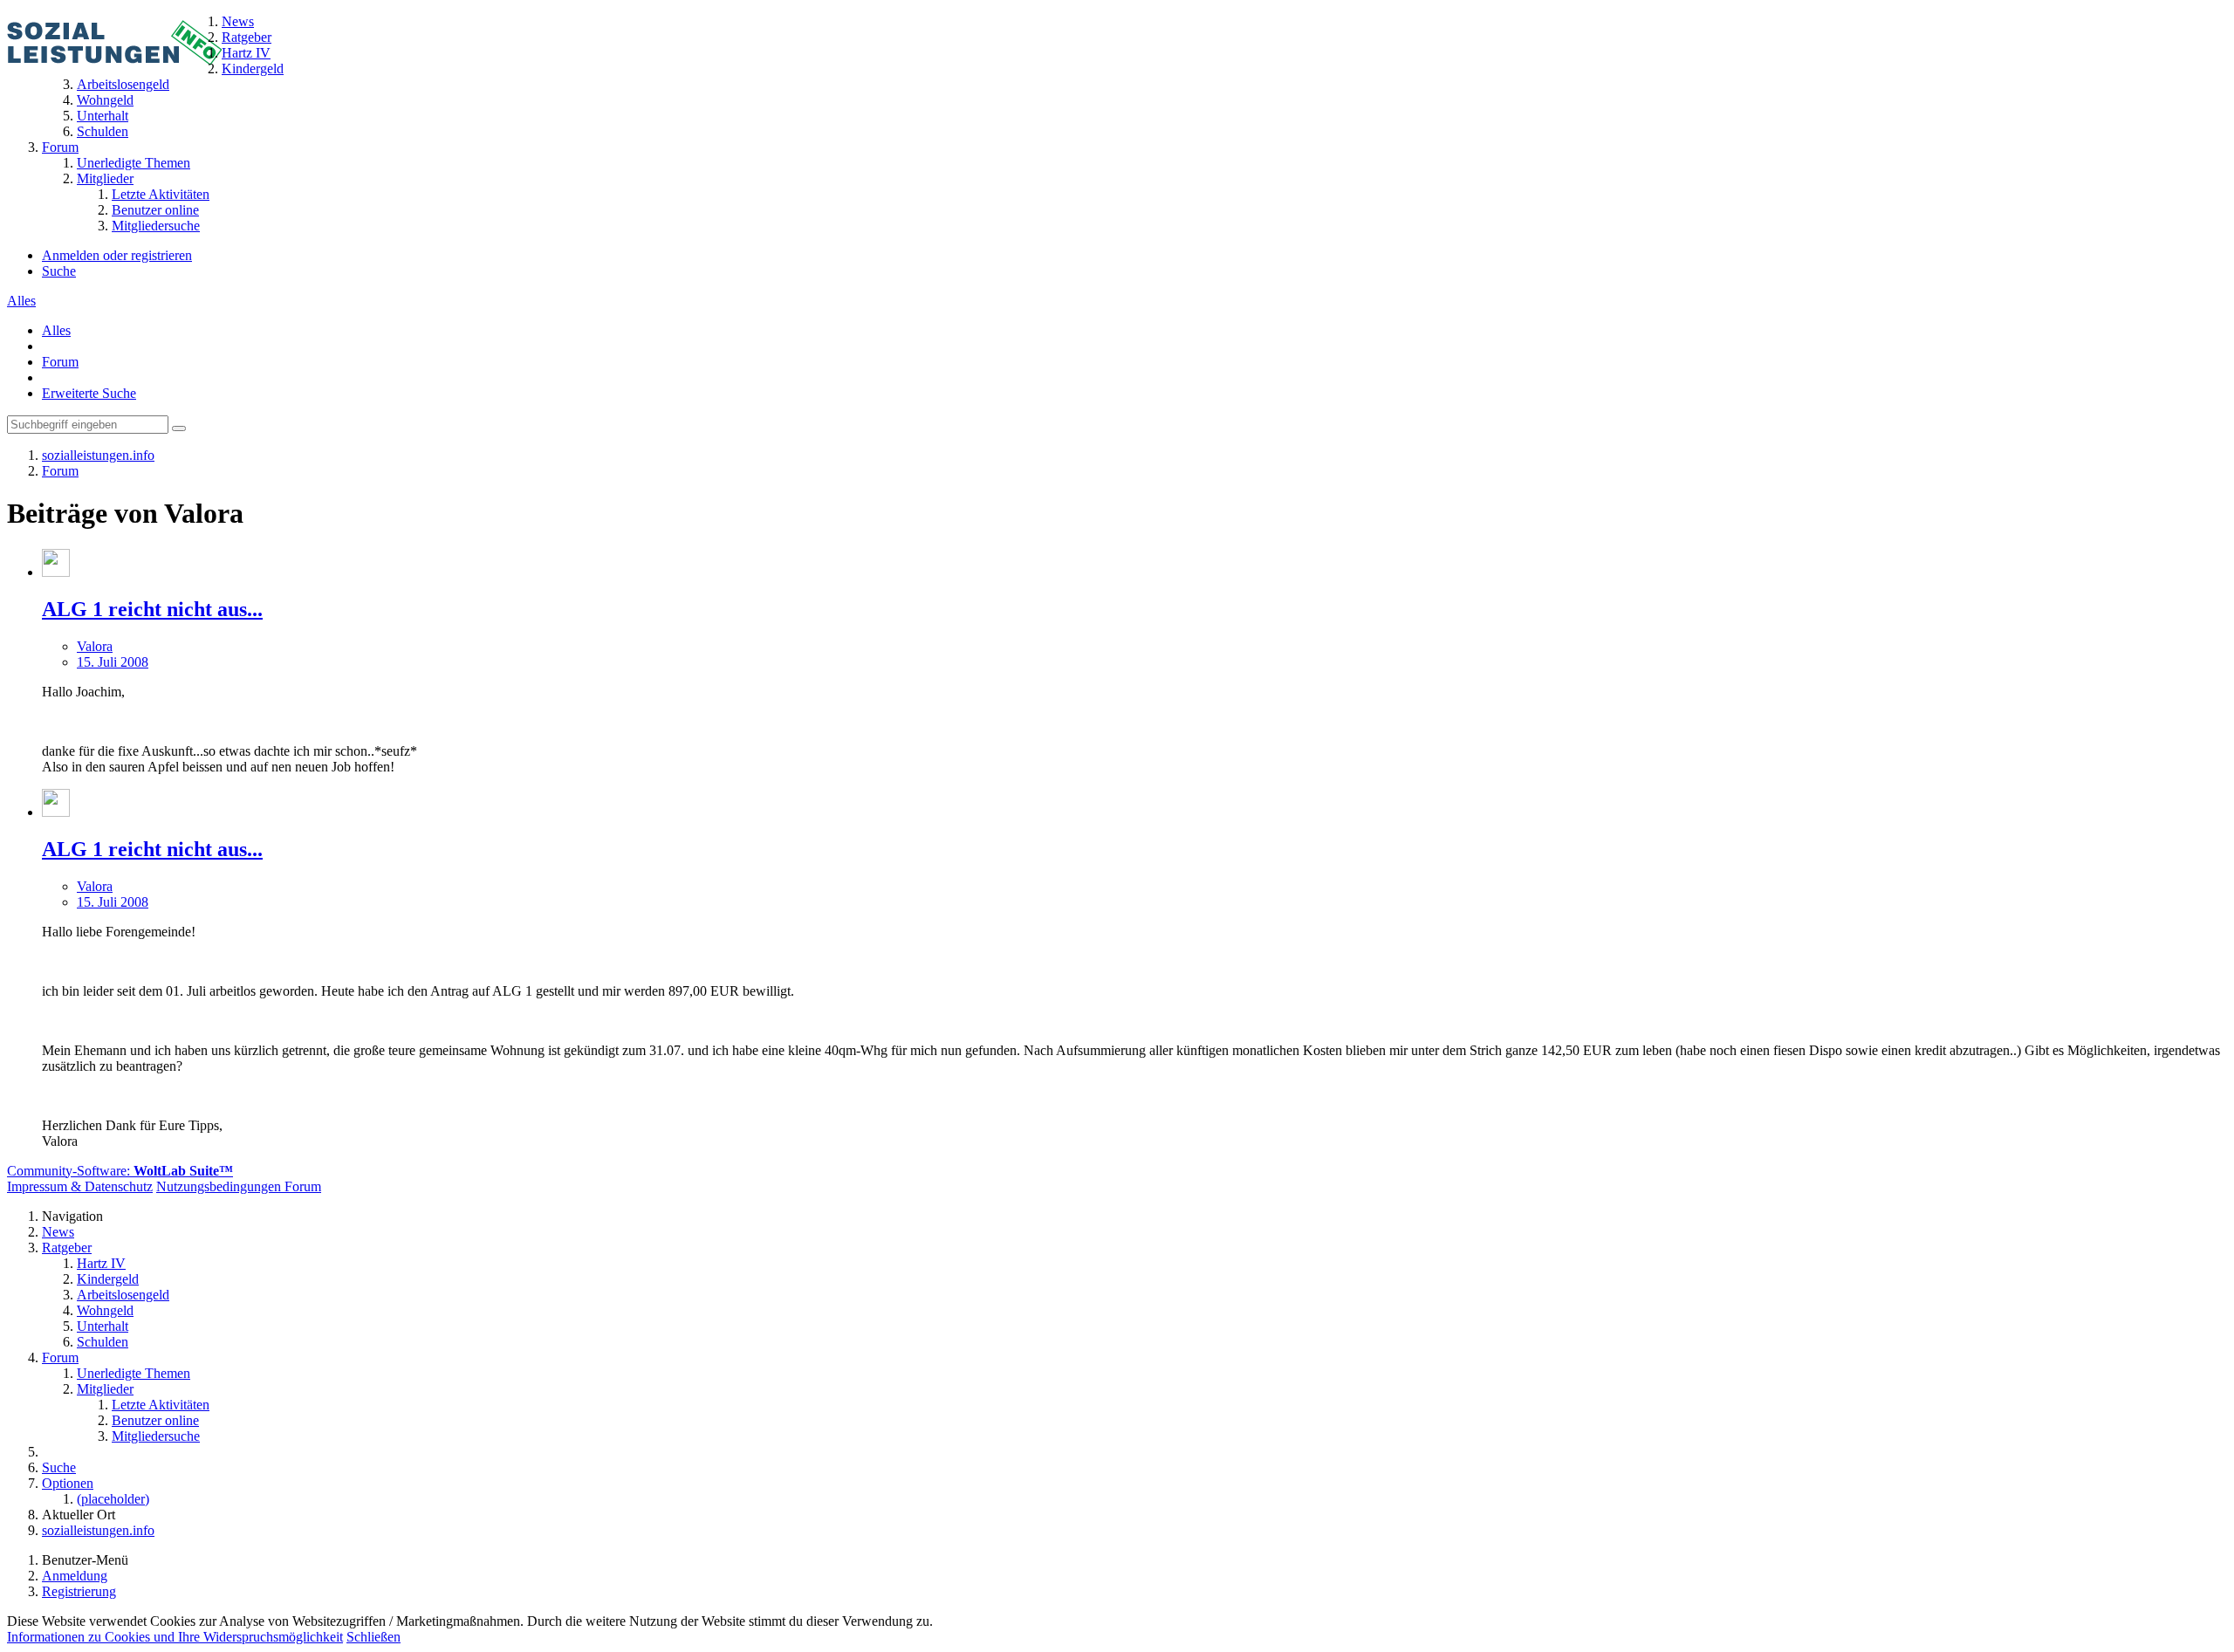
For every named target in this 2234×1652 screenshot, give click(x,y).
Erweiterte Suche (89, 393)
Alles (21, 301)
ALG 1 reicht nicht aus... (152, 609)
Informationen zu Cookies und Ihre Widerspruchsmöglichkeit (175, 1637)
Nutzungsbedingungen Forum (239, 1186)
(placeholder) (113, 1499)
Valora (95, 646)
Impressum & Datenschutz (80, 1186)
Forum (60, 362)
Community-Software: (120, 1171)
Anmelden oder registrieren (117, 255)
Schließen (373, 1637)
